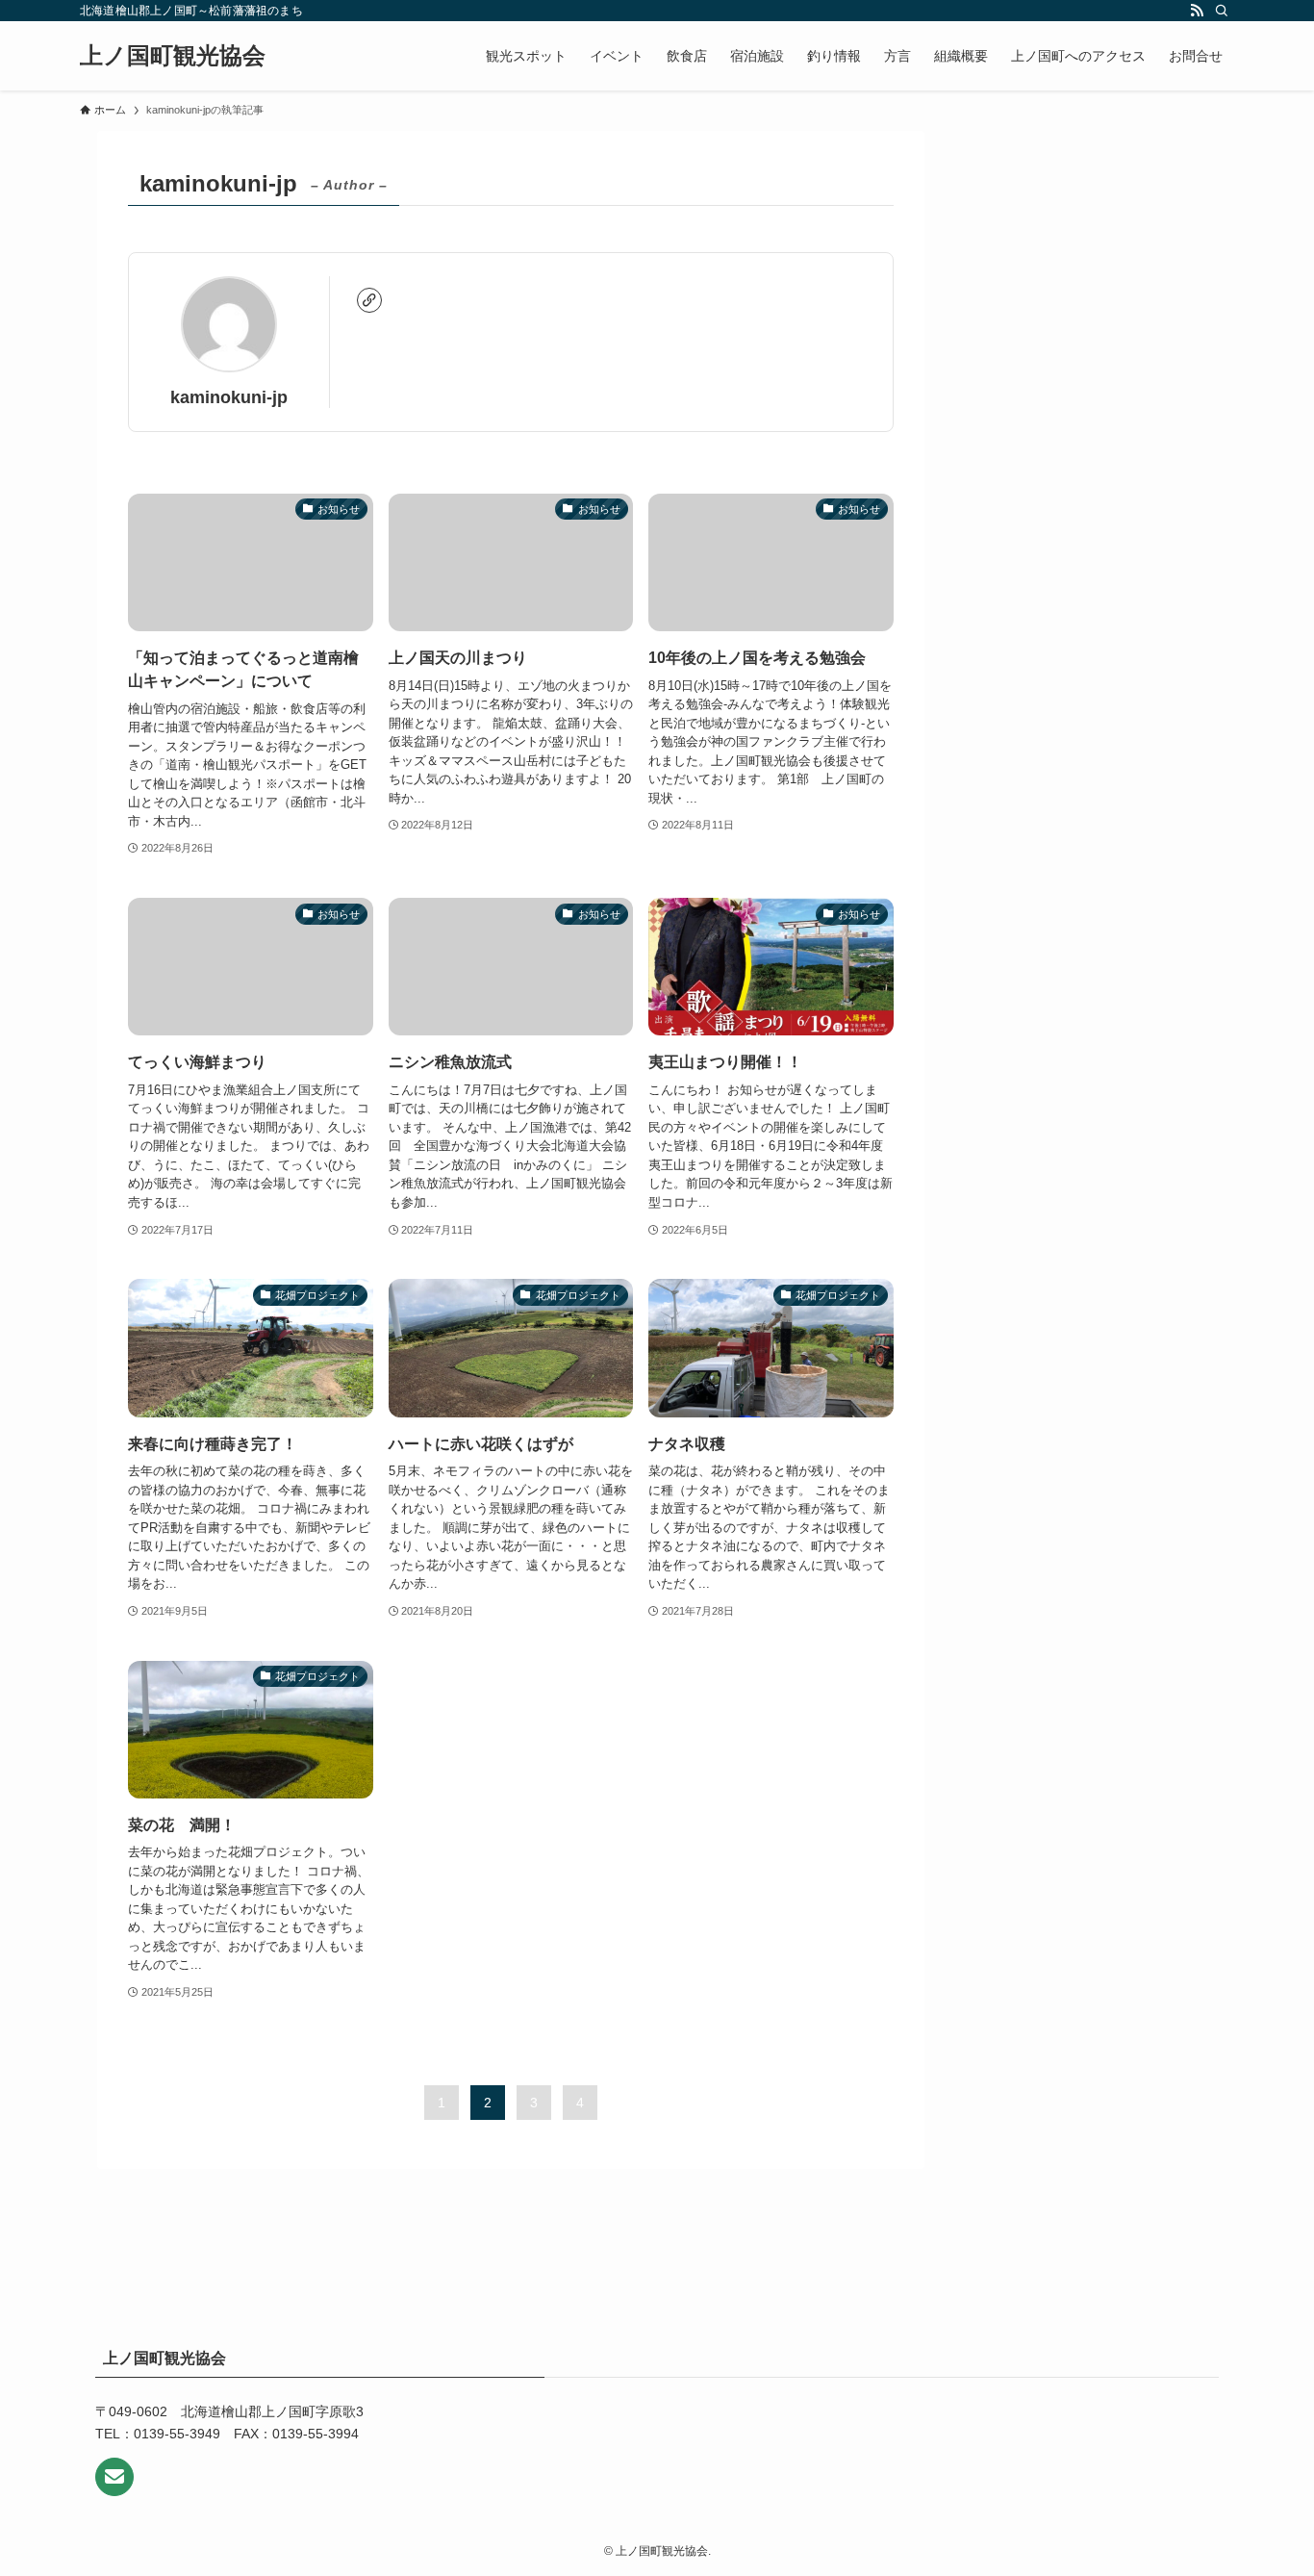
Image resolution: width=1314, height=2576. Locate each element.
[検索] (1222, 11)
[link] (369, 300)
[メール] (114, 2477)
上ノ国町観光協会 (173, 56)
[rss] (1197, 11)
